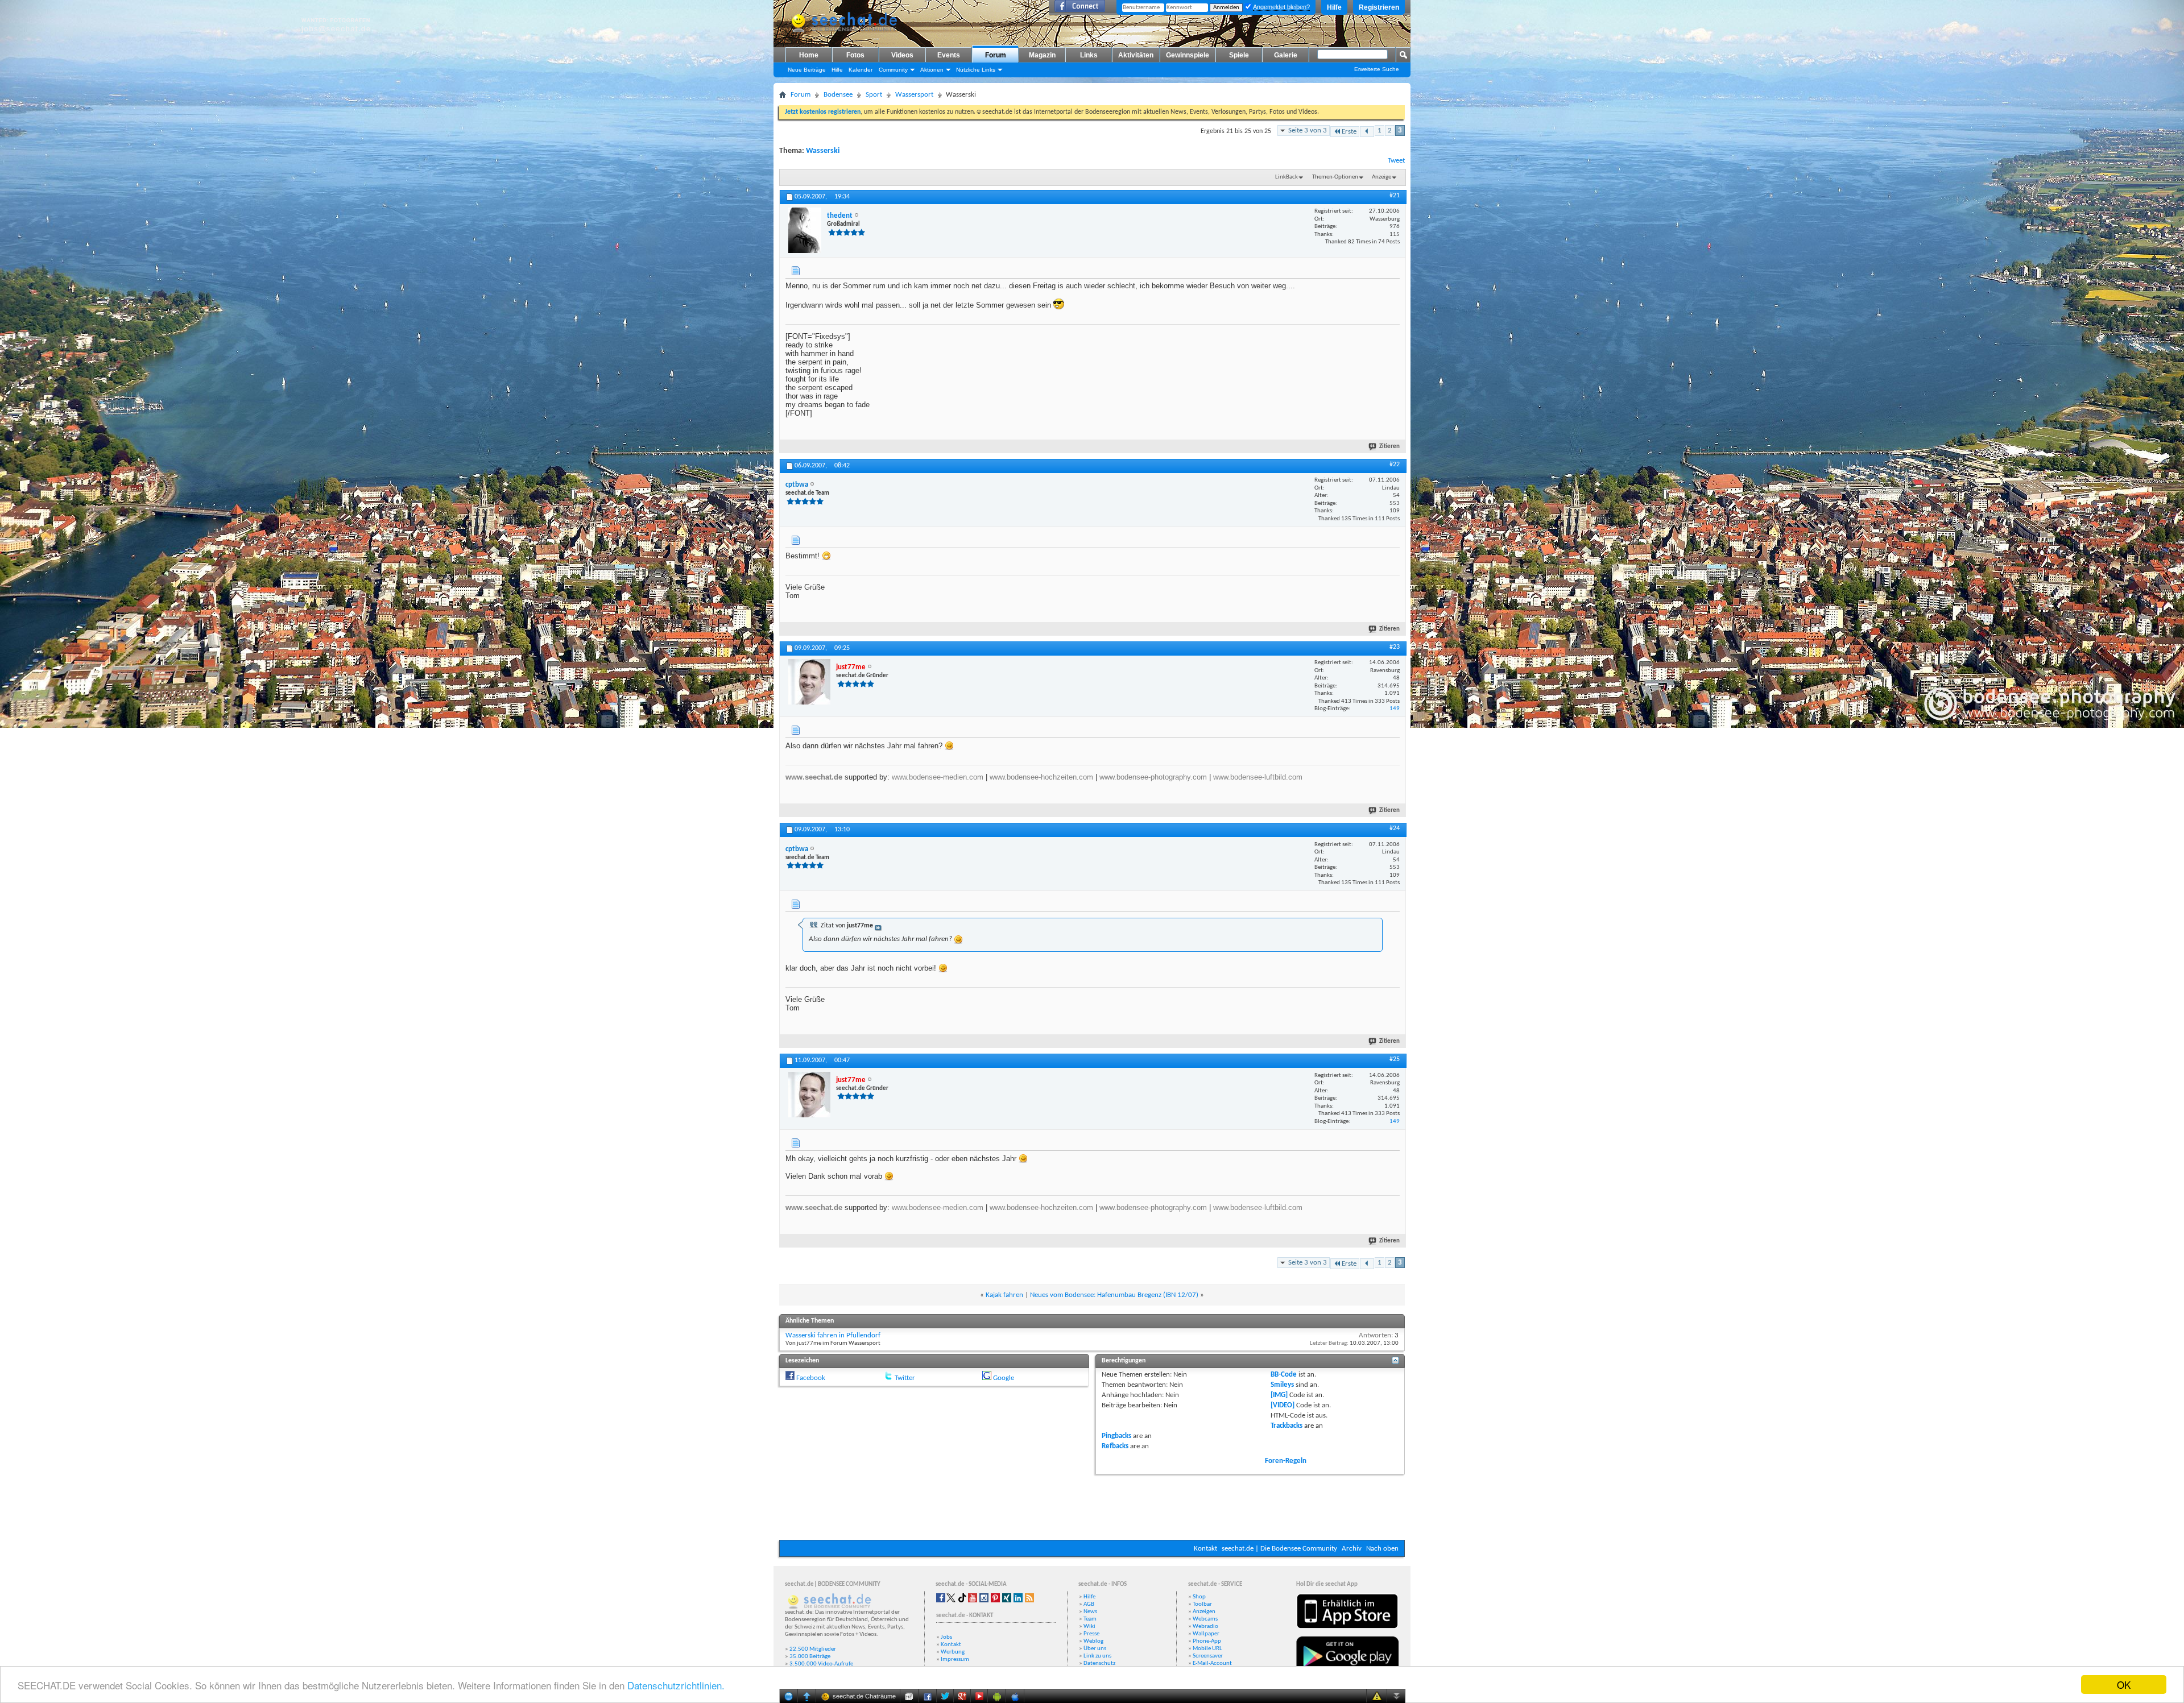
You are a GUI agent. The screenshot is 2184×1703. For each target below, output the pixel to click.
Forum (996, 55)
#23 (1395, 647)
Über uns (1095, 1649)
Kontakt (1205, 1549)
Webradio (1205, 1627)
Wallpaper (1206, 1634)
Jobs (946, 1637)
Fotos (855, 55)
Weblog (1093, 1641)
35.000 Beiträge (810, 1657)
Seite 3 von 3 (1308, 130)
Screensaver (1208, 1656)
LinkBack (1287, 177)
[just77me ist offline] (809, 682)
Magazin (1042, 55)
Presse (1091, 1634)
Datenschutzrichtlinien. (676, 1685)
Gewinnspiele (1188, 55)
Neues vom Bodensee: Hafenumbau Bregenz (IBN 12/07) (1114, 1295)
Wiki (1089, 1627)
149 (1395, 709)
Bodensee (838, 95)
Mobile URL (1207, 1649)
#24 (1395, 828)
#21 (1395, 196)
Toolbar (1202, 1604)
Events (949, 55)
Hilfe (1334, 7)
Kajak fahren (1004, 1295)
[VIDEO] (1283, 1405)
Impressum (955, 1660)
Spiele (1239, 55)
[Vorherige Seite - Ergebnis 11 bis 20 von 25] (1367, 132)
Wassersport (914, 95)
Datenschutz (1099, 1663)
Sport (874, 95)
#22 (1395, 465)
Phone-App (1207, 1641)
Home (809, 55)
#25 (1395, 1059)
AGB (1089, 1604)
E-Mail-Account (1212, 1663)
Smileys (1282, 1385)
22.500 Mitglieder (813, 1649)
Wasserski (823, 151)
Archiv (1352, 1549)
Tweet (1396, 161)
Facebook (811, 1378)
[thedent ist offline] (805, 230)
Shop (1199, 1597)
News (1090, 1612)
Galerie (1286, 55)
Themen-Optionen (1335, 177)
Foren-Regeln (1286, 1461)
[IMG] (1279, 1395)
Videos (902, 55)
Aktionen (932, 70)
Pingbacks (1116, 1436)
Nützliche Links (976, 70)
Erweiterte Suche (1377, 69)
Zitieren (1389, 447)
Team (1090, 1619)
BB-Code (1284, 1375)
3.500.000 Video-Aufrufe (821, 1664)
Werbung (953, 1652)
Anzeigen (1204, 1612)
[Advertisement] (1092, 1506)
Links (1089, 55)
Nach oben (1382, 1549)
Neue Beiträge (807, 70)
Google (1004, 1378)
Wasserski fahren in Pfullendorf (833, 1335)
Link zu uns (1097, 1656)
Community (893, 70)
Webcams (1205, 1619)
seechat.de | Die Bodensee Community (1279, 1549)
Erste (1349, 132)
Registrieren (1379, 7)
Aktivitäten (1136, 55)
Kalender (861, 70)
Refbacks (1115, 1446)
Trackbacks (1287, 1426)
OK (2124, 1685)
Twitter (905, 1378)
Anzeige (1381, 177)
